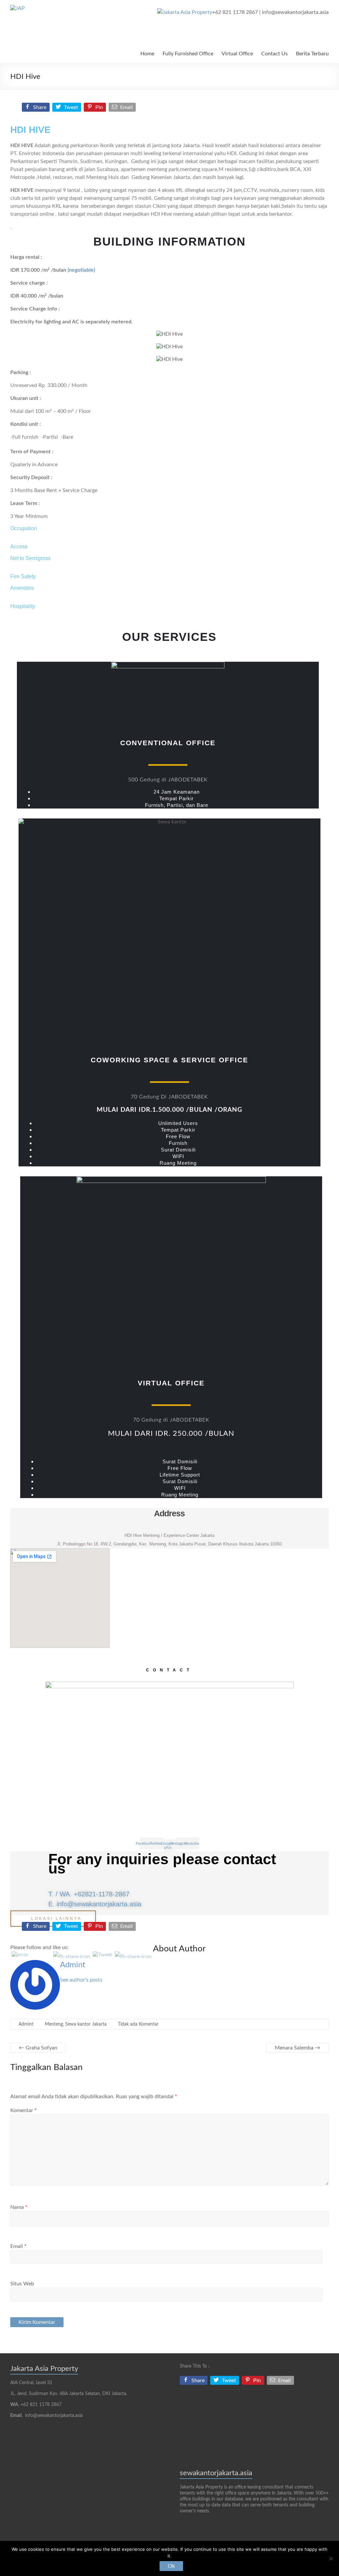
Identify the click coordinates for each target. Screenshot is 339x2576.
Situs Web (22, 2284)
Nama (19, 2207)
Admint (73, 1965)
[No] (331, 2558)
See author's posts (81, 1980)
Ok (171, 2566)
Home (147, 54)
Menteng (54, 2024)
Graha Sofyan (38, 2048)
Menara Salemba (297, 2048)
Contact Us (274, 54)
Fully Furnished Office (188, 54)
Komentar (24, 2110)
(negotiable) (81, 270)
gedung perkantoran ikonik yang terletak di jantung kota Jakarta (126, 145)
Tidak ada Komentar (138, 2024)
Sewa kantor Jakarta (86, 2024)
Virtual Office (237, 54)
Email (18, 2246)
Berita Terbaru (312, 54)
